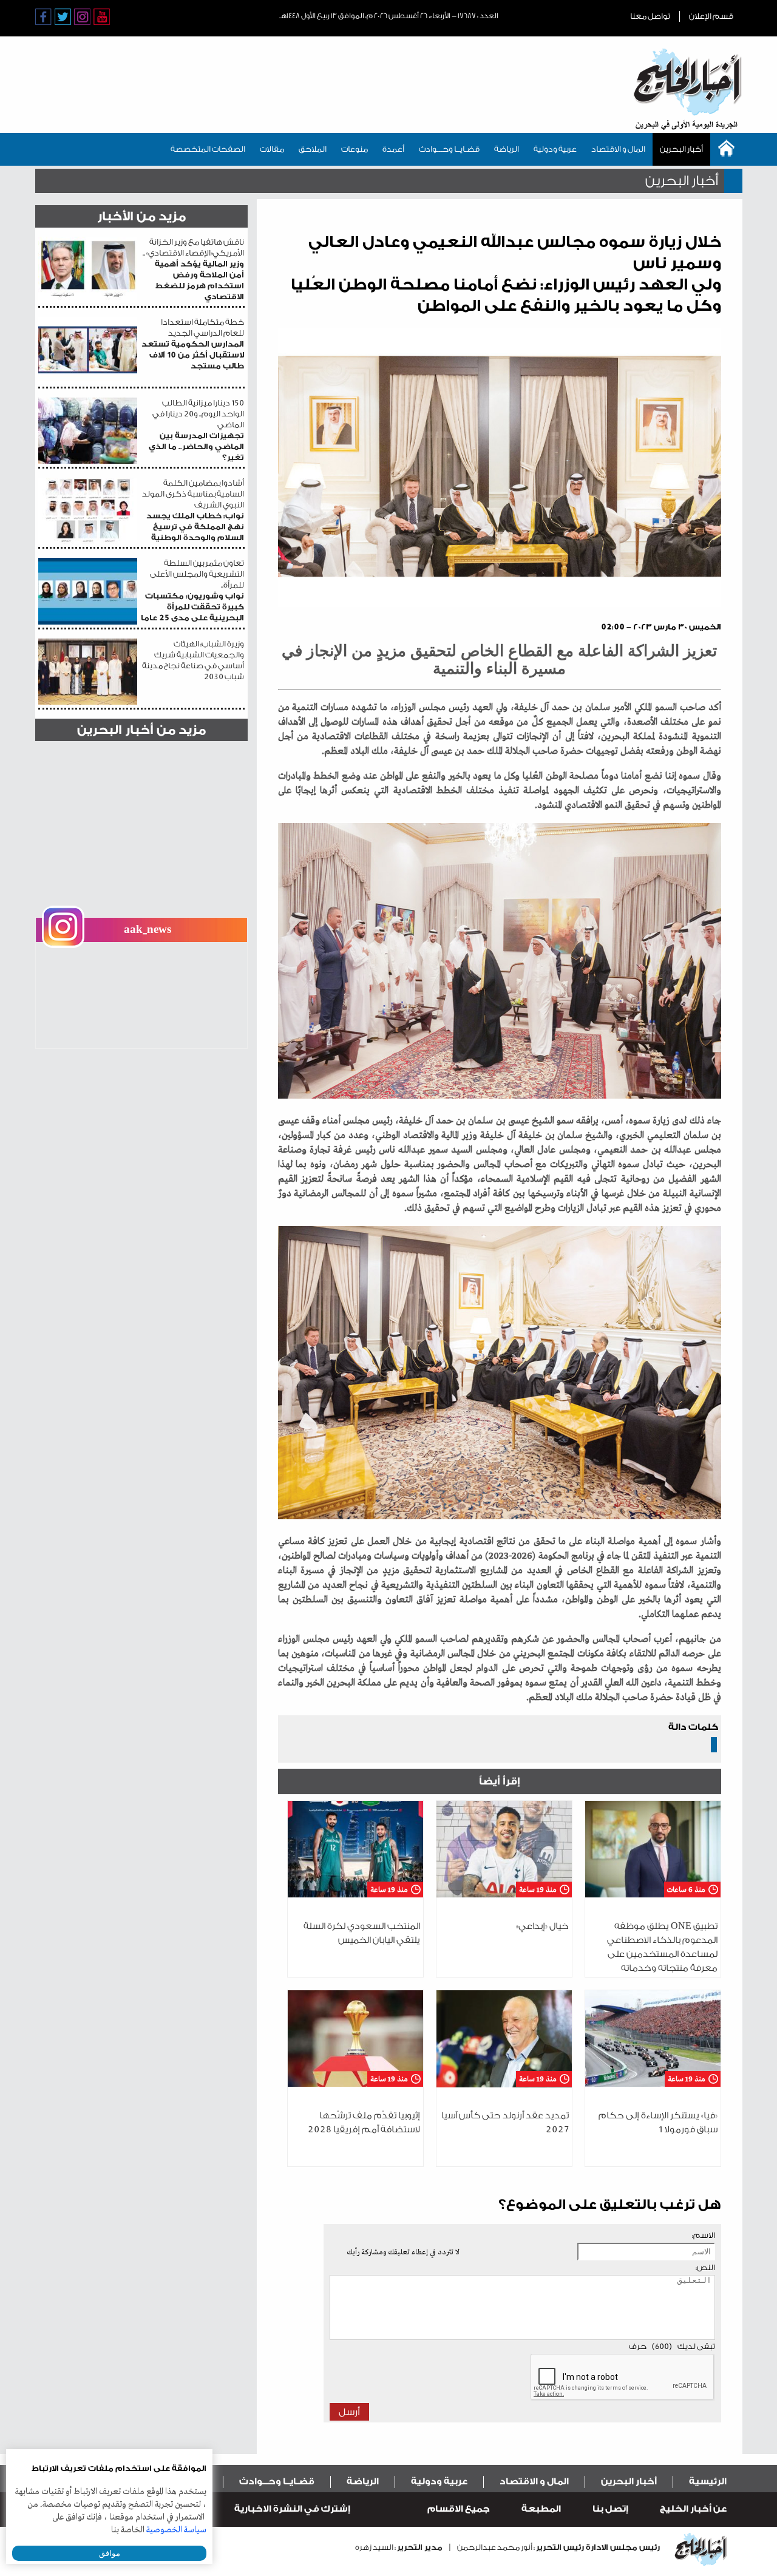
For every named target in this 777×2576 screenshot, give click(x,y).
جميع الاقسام (459, 2509)
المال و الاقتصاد (618, 149)
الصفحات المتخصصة (208, 149)
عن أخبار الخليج (693, 2509)
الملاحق (313, 149)
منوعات (355, 149)
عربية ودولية (555, 149)
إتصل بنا (610, 2509)
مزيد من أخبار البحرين (141, 730)
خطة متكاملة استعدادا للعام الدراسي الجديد (193, 344)
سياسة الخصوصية (176, 2530)
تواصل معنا (650, 16)
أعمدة (393, 149)
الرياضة (507, 149)
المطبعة (541, 2509)
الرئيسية (708, 2482)
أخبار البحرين (681, 149)
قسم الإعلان (711, 16)
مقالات (272, 149)
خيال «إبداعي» (542, 1926)
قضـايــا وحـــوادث (449, 149)
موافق (110, 2553)
